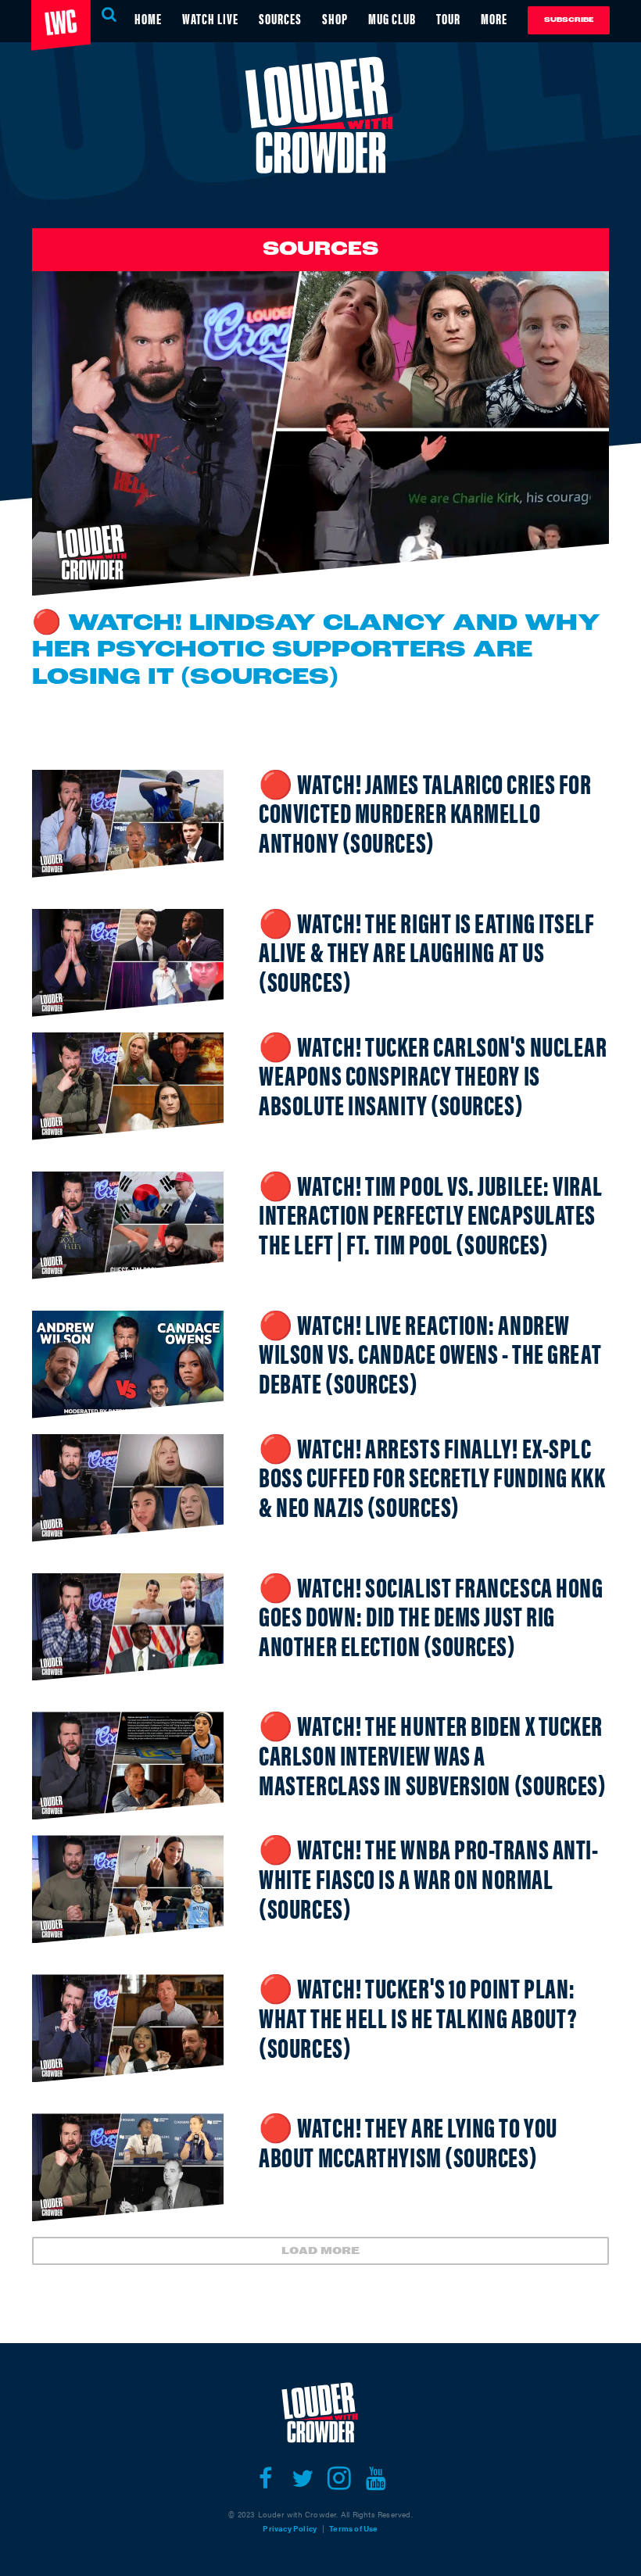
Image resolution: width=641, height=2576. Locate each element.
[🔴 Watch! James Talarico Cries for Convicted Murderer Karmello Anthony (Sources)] (128, 824)
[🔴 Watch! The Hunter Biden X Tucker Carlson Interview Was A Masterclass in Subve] (128, 1766)
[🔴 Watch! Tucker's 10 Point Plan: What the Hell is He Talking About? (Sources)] (128, 2028)
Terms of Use (353, 2528)
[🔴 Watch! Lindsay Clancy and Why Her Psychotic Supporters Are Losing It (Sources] (320, 433)
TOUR (448, 18)
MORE (494, 18)
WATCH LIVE (210, 18)
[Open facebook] (265, 2478)
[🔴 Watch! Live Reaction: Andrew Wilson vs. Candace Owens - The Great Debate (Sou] (128, 1365)
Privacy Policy (290, 2528)
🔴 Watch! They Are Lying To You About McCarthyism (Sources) (408, 2141)
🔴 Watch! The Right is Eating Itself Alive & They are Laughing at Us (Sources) (426, 951)
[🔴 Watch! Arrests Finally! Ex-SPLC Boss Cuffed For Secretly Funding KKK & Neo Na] (128, 1488)
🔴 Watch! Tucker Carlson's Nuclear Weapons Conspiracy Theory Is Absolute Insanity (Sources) (433, 1075)
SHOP (335, 18)
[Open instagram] (339, 2478)
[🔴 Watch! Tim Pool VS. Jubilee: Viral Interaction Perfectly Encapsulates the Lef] (128, 1225)
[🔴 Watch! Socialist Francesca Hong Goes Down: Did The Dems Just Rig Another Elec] (128, 1627)
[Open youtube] (376, 2478)
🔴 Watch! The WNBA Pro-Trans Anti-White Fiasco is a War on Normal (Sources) (428, 1877)
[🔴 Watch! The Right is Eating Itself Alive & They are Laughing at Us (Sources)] (128, 963)
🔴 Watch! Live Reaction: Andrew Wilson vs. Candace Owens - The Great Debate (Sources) (430, 1353)
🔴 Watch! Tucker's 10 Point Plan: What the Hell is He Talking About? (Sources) (418, 2016)
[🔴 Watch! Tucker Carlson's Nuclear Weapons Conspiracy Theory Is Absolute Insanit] (128, 1086)
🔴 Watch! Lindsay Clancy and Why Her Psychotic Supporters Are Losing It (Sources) (316, 651)
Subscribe (569, 20)
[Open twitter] (302, 2478)
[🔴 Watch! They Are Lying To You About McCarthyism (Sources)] (128, 2167)
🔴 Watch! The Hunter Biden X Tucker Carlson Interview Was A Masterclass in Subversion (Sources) (432, 1754)
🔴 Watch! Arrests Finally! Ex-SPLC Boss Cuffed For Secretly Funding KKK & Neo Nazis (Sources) (432, 1476)
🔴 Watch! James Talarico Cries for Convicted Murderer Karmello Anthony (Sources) (425, 812)
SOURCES (280, 18)
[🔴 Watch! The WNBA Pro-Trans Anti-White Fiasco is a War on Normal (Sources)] (128, 1889)
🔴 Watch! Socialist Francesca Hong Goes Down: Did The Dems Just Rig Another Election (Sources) (431, 1615)
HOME (148, 18)
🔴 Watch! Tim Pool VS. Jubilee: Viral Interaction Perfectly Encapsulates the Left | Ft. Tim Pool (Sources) (430, 1214)
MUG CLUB (392, 18)
